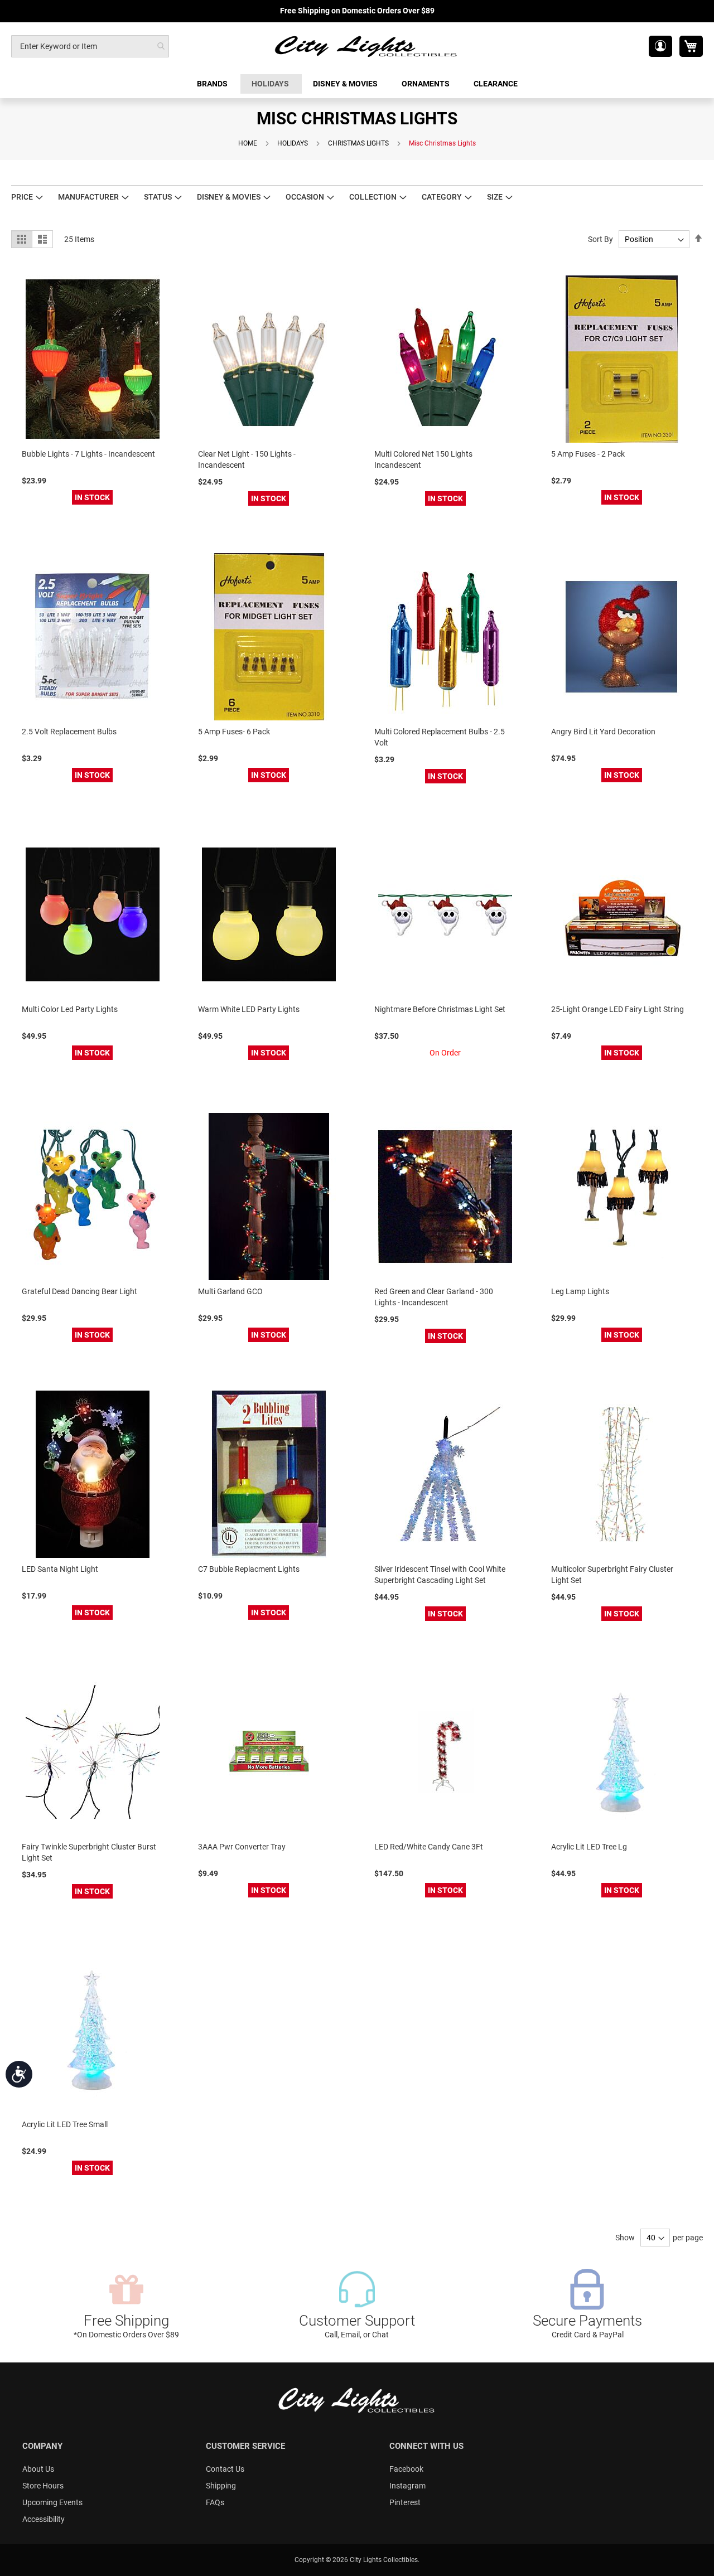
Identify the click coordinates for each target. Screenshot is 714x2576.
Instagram (407, 2486)
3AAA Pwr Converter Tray (242, 1847)
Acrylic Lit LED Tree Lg (589, 1847)
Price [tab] (22, 197)
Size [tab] (495, 197)
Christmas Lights (358, 143)
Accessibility (44, 2519)
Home (248, 143)
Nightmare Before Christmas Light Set (440, 1009)
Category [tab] (442, 197)
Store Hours (43, 2486)
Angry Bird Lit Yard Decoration (603, 732)
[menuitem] (213, 84)
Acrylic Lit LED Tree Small (65, 2124)
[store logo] (366, 46)
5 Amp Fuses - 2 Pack (588, 454)
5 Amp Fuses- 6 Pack (234, 732)
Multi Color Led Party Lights (70, 1009)
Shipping (221, 2486)
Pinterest (405, 2502)
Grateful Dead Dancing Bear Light (79, 1291)
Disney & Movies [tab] (229, 197)
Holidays (293, 143)
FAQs (215, 2502)
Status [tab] (158, 197)
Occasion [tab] (305, 197)
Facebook (406, 2469)
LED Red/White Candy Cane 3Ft (429, 1847)
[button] (660, 46)
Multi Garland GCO (230, 1291)
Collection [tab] (373, 197)
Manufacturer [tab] (88, 197)
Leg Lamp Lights (580, 1291)
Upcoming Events (52, 2502)
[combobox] (90, 46)
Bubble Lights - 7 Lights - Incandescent (88, 454)
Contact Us (225, 2469)
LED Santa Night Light (60, 1569)
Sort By (600, 239)
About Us (38, 2469)
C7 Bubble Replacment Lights (249, 1569)
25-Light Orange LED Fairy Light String (617, 1009)
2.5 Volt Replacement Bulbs (69, 732)
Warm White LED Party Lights (249, 1009)
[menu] (357, 84)
